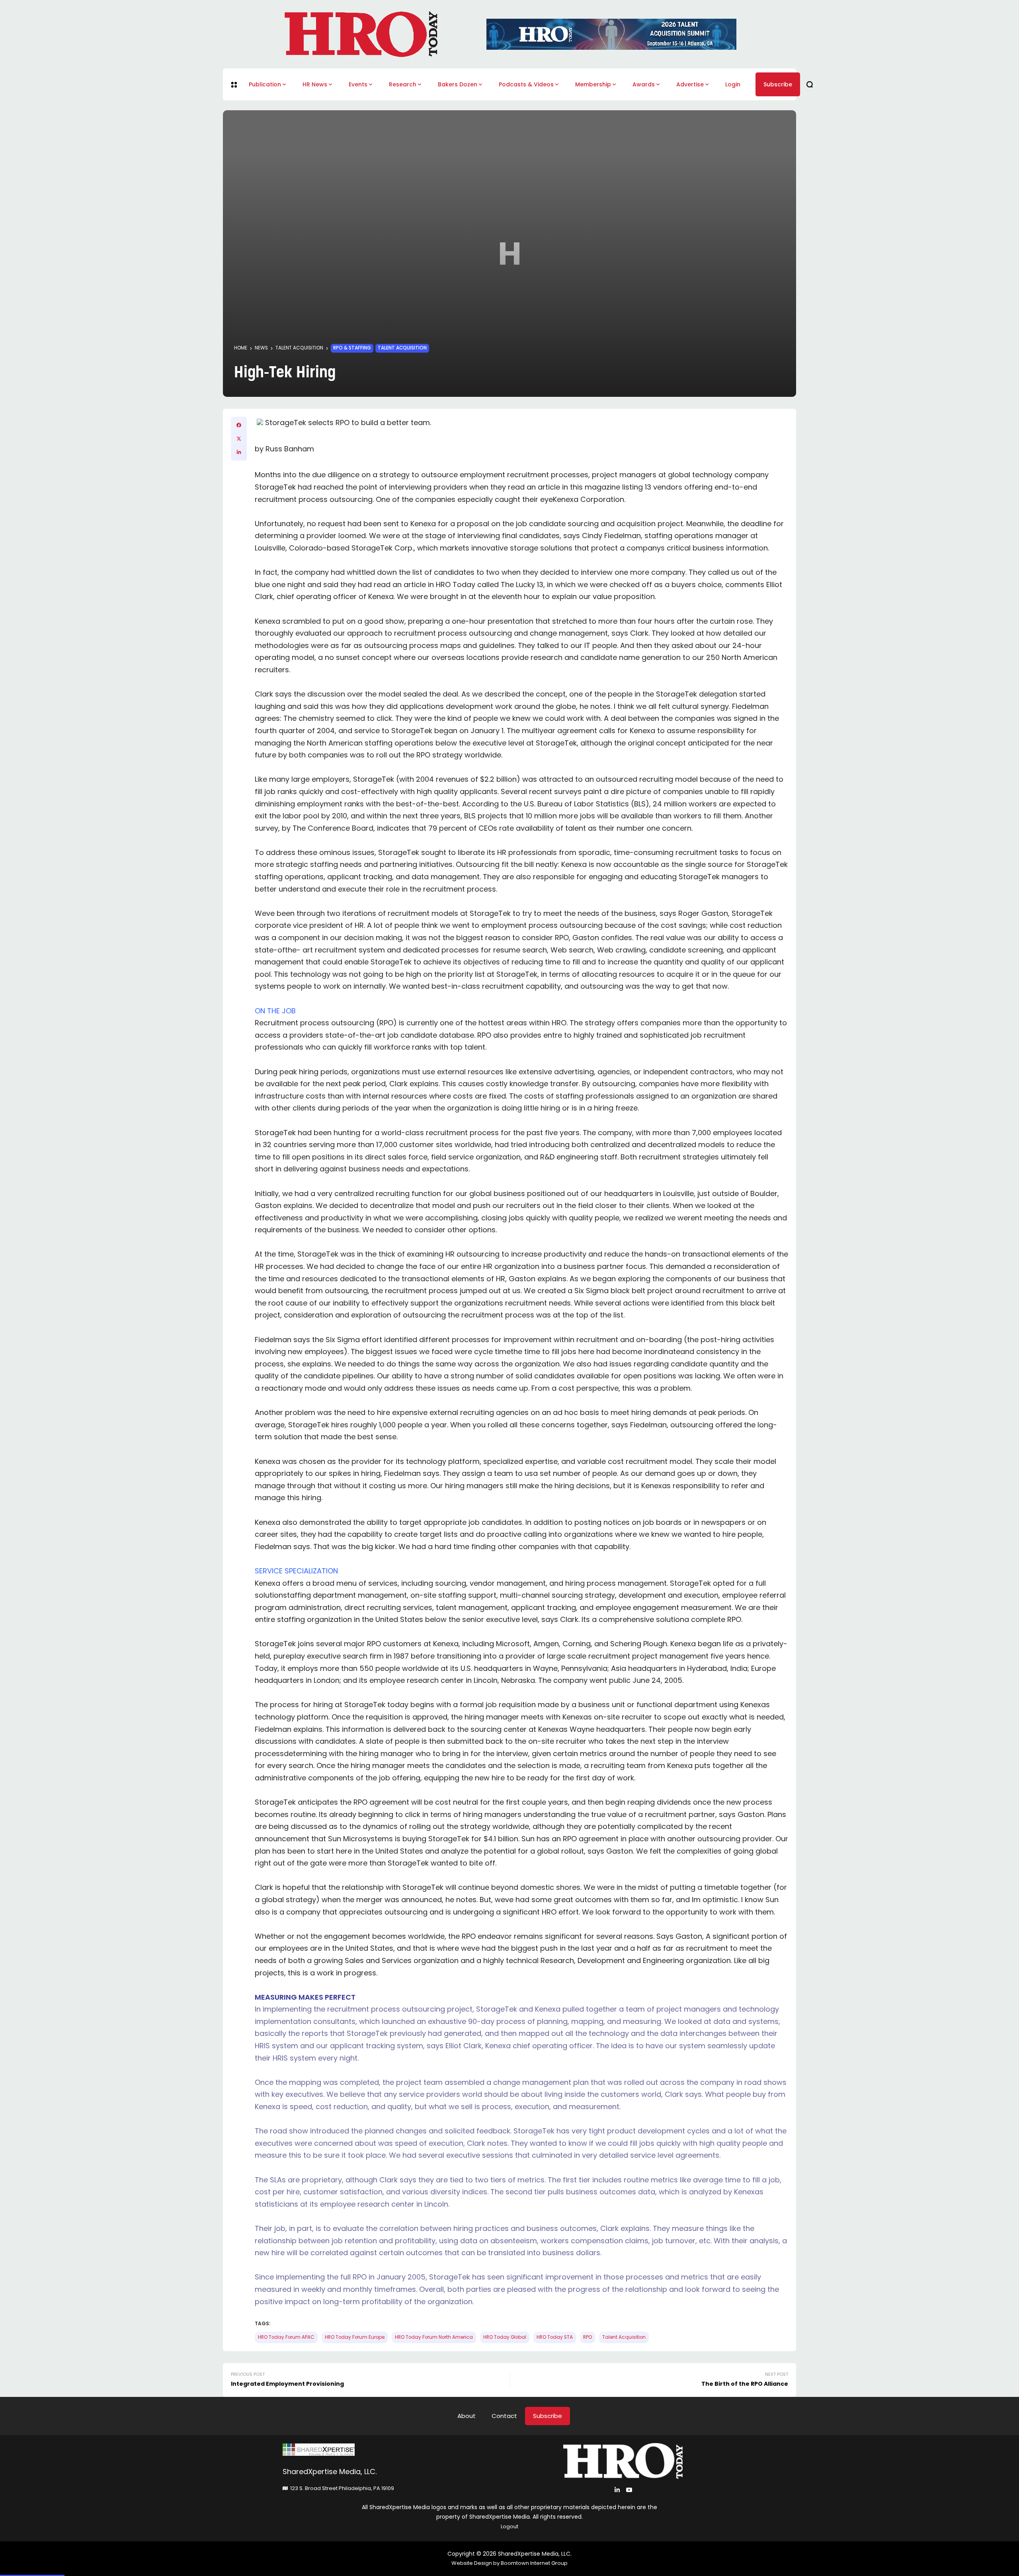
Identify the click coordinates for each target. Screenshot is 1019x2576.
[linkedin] (239, 452)
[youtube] (629, 2490)
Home (241, 348)
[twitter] (239, 439)
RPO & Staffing (352, 348)
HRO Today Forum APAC (286, 2337)
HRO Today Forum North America (434, 2337)
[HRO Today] (396, 2450)
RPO (588, 2337)
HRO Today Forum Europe (355, 2337)
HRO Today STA (555, 2337)
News (261, 348)
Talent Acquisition (299, 348)
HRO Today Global (505, 2337)
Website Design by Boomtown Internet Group (509, 2563)
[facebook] (239, 425)
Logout (509, 2526)
